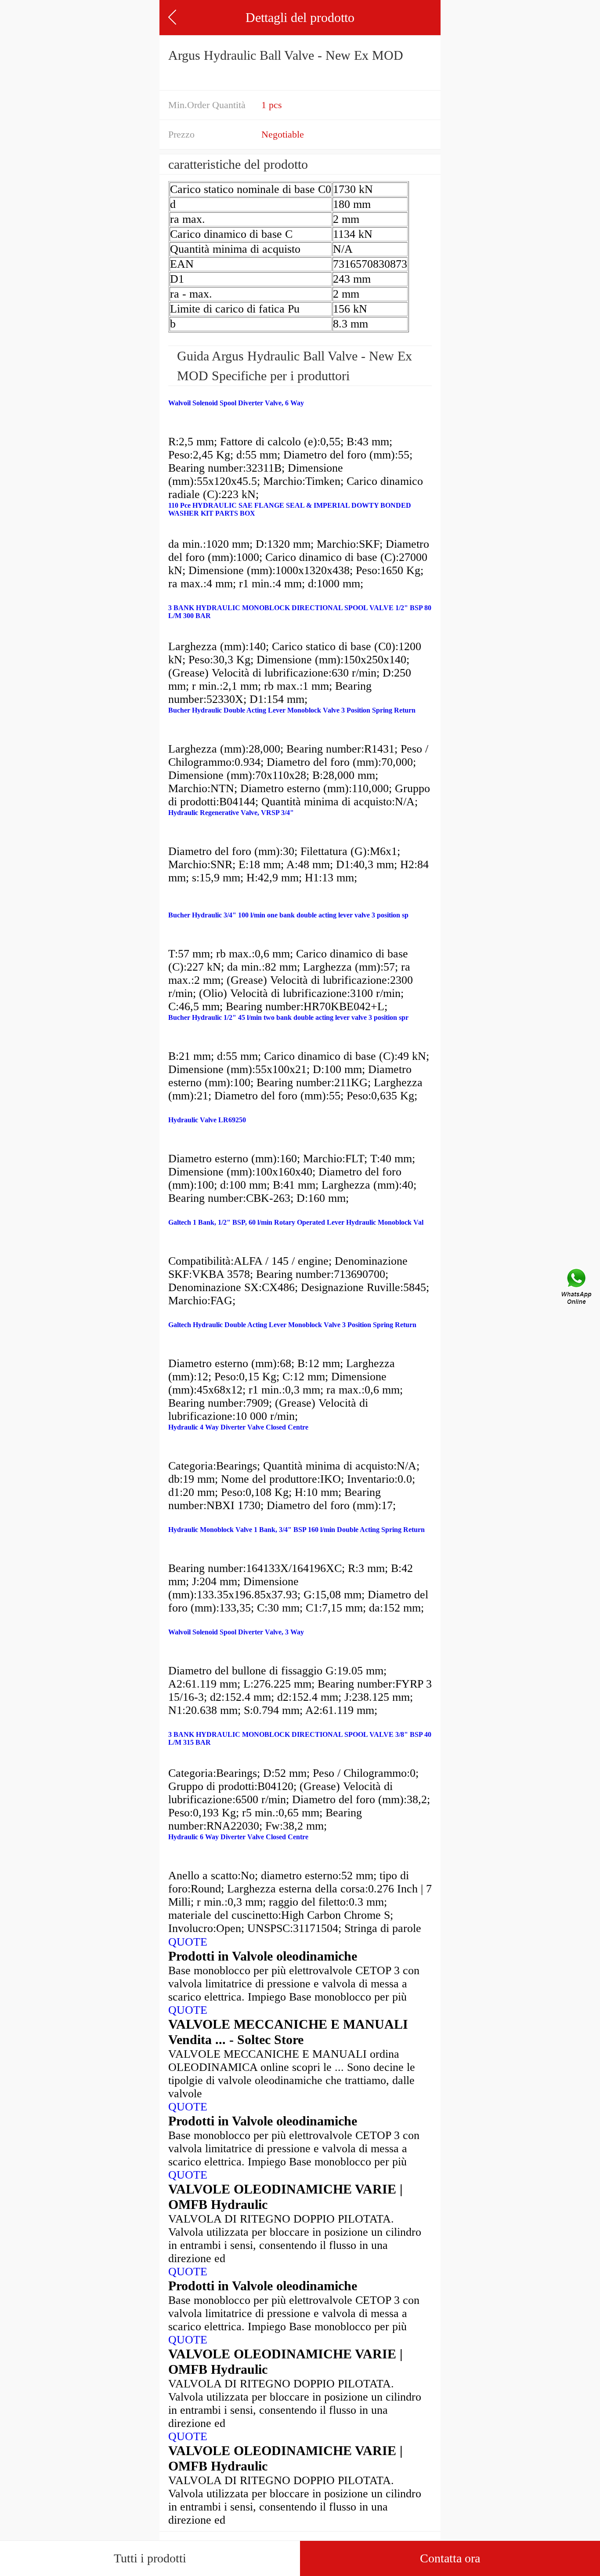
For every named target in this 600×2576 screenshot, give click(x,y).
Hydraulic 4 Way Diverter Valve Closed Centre (238, 1427)
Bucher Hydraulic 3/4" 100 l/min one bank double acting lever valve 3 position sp (288, 915)
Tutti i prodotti (150, 2558)
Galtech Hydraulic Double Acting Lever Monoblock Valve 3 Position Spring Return (292, 1325)
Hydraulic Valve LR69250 (207, 1120)
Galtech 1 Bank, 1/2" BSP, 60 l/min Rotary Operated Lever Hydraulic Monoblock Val (296, 1222)
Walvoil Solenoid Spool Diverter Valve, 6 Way (236, 403)
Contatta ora (450, 2558)
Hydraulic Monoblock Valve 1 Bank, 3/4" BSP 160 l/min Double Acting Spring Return (296, 1530)
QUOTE (188, 1942)
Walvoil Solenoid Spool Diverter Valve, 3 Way (236, 1632)
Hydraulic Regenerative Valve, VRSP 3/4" (231, 813)
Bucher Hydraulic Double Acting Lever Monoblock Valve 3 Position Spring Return (292, 710)
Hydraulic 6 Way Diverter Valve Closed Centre (238, 1837)
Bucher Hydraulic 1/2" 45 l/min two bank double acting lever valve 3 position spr (288, 1017)
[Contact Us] (577, 1288)
